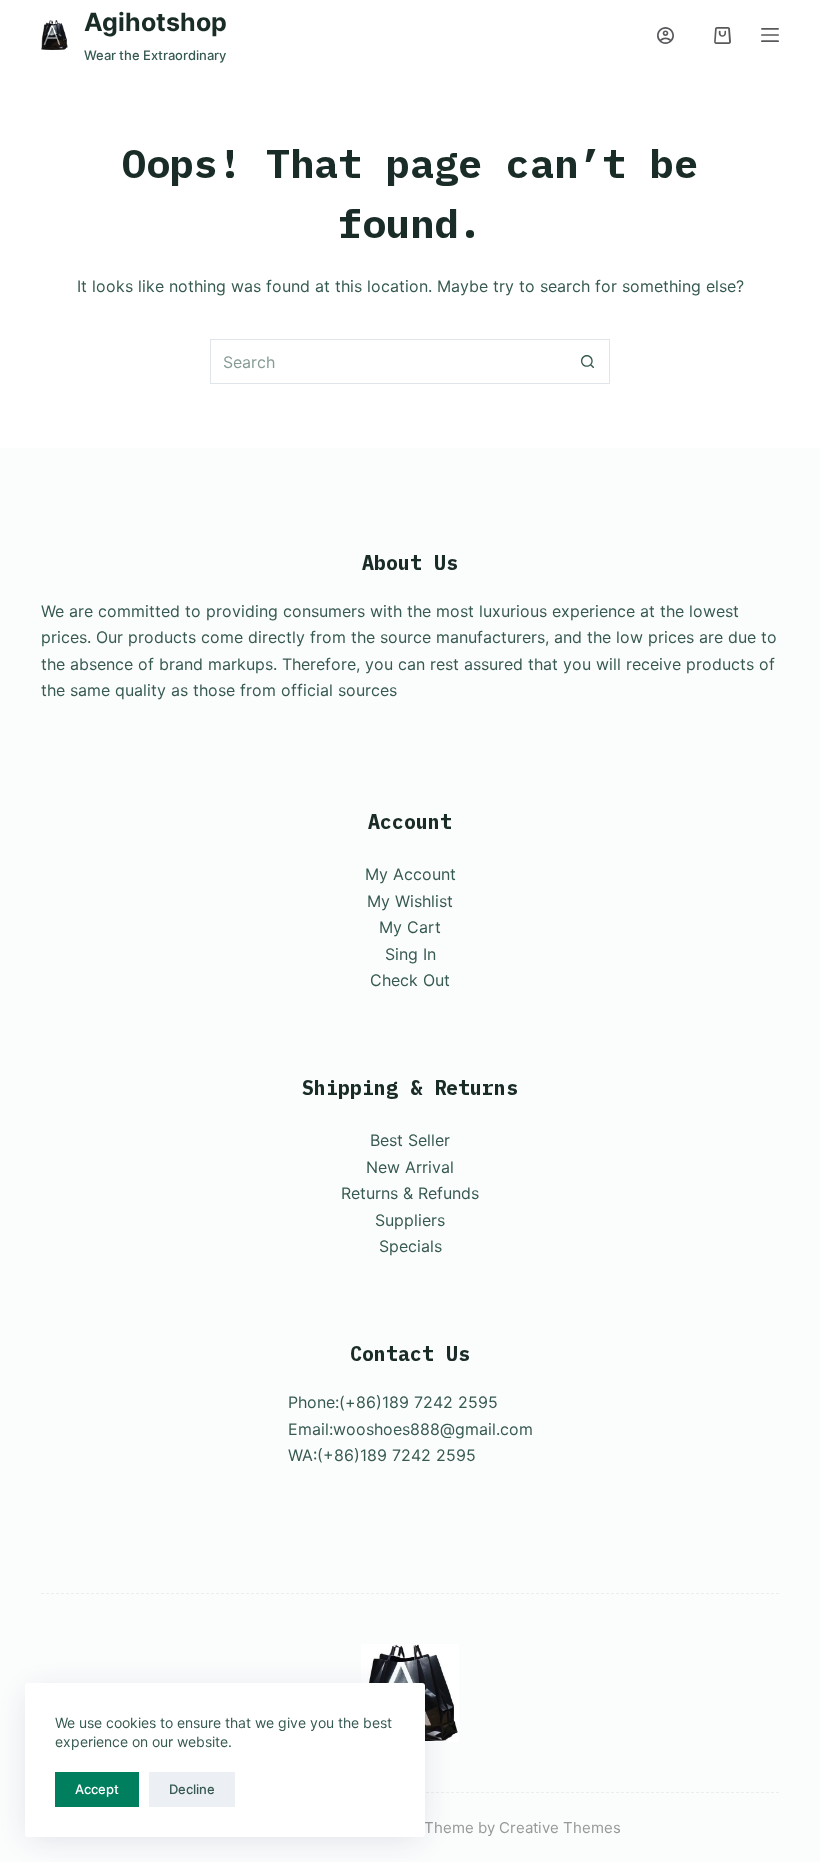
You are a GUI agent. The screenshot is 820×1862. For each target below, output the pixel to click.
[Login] (665, 35)
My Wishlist (410, 901)
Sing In (410, 954)
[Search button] (587, 361)
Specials (410, 1246)
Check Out (410, 980)
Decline (192, 1789)
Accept (97, 1789)
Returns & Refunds (410, 1193)
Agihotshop (155, 22)
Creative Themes (560, 1827)
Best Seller (410, 1140)
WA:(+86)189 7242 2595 (382, 1455)
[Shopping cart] (722, 35)
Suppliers (410, 1220)
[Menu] (770, 35)
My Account (410, 874)
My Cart (410, 927)
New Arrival (410, 1167)
